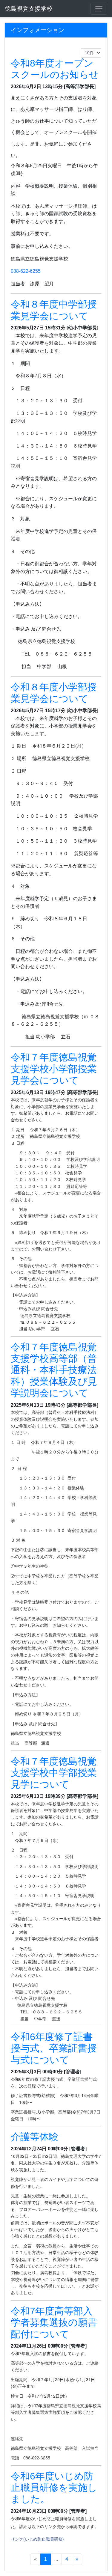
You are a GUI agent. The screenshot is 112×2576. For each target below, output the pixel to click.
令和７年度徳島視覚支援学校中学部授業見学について (54, 1773)
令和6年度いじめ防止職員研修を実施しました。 (54, 2488)
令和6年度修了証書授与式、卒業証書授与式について (54, 2048)
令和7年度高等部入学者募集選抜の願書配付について (54, 2323)
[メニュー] (99, 9)
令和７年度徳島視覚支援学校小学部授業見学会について (54, 1069)
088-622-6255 (26, 271)
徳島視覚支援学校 (29, 9)
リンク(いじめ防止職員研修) (37, 2539)
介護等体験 (35, 2137)
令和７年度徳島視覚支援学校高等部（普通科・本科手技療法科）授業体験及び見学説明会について (54, 1370)
